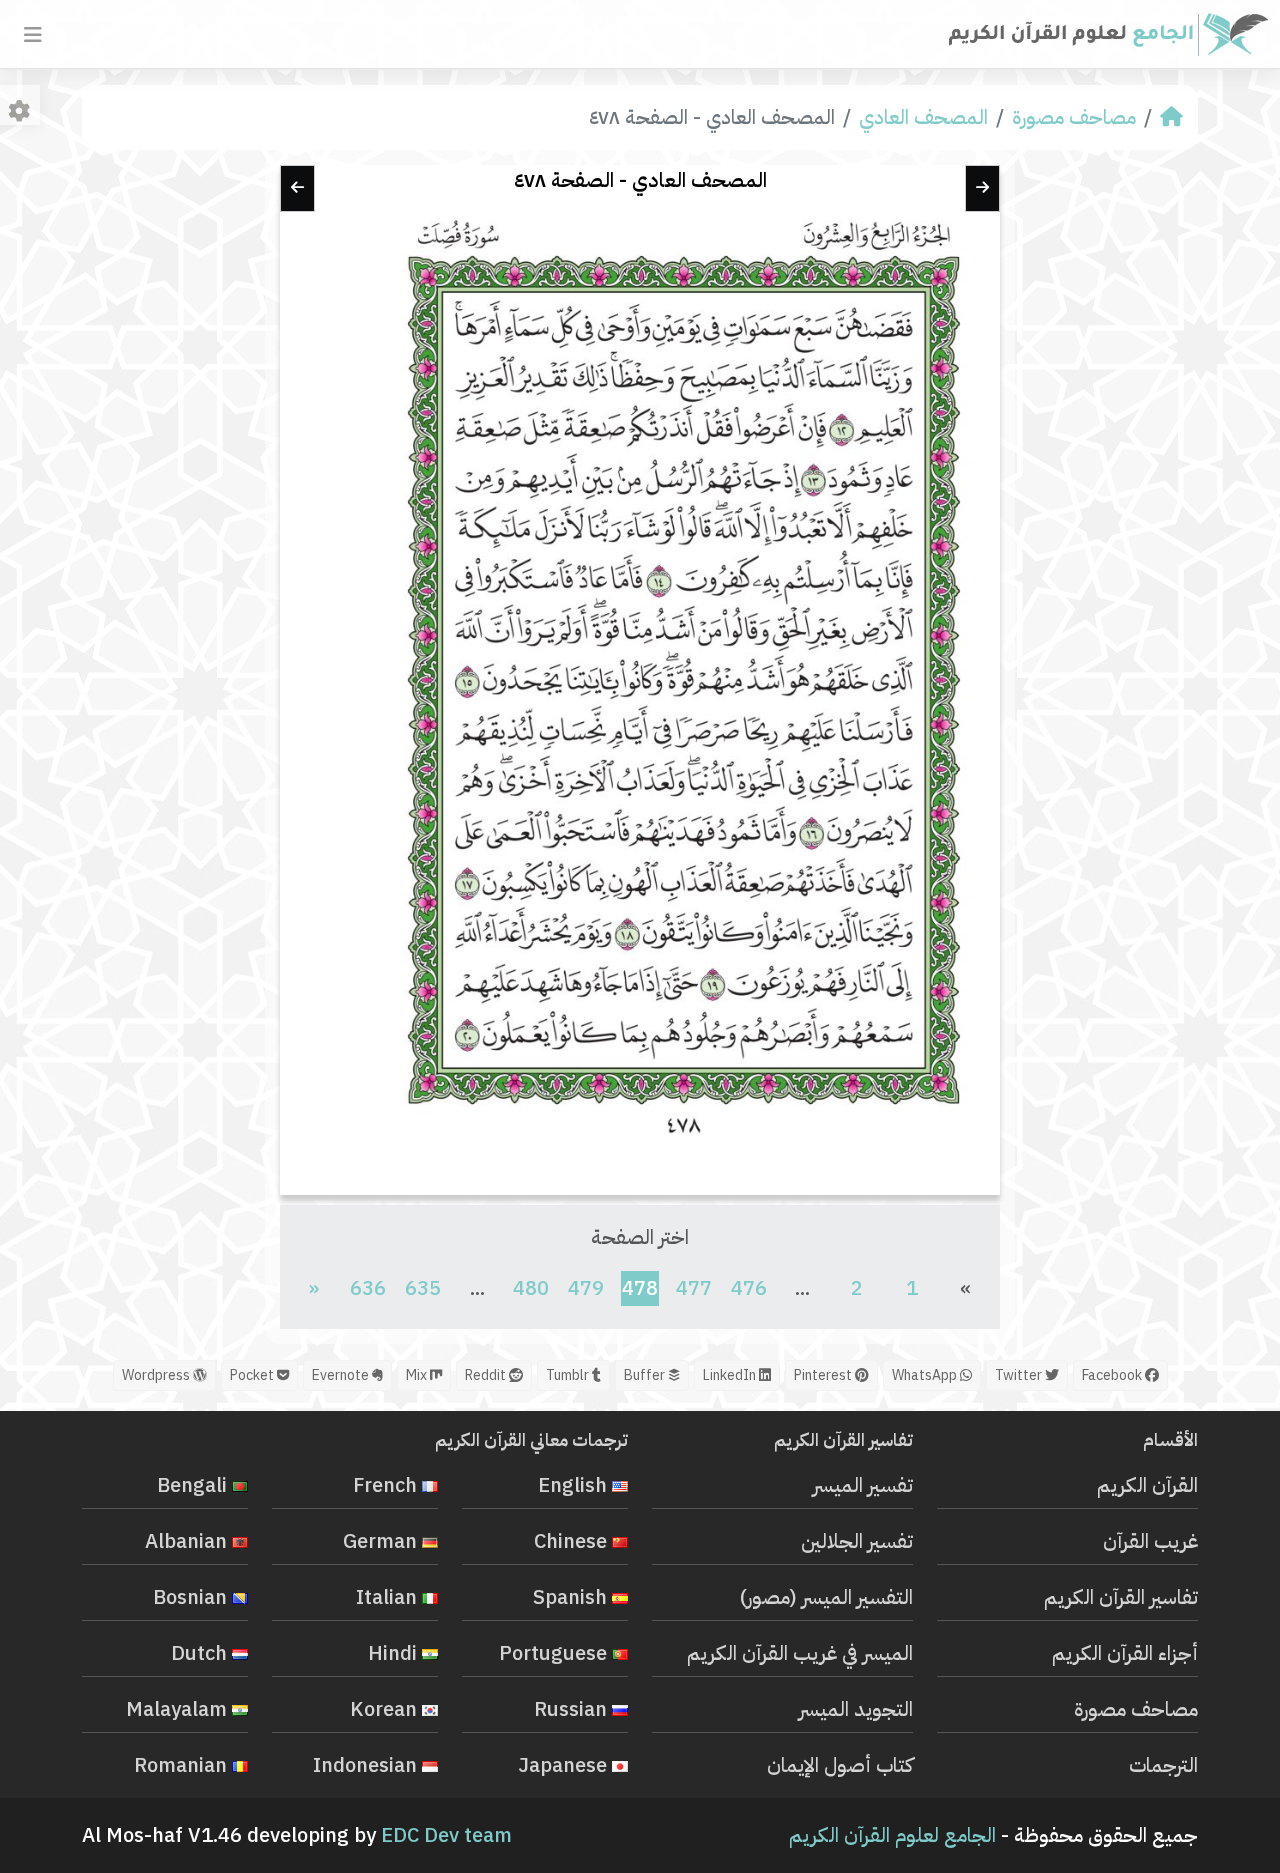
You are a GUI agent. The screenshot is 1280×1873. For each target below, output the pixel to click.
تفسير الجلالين (857, 1541)
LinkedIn (731, 1375)
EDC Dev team (446, 1835)
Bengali (194, 1485)
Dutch (201, 1653)
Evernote (342, 1375)
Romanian (183, 1765)
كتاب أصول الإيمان (840, 1765)
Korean (386, 1709)
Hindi (395, 1653)
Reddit (487, 1375)
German (382, 1541)
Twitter (1020, 1375)
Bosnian (192, 1597)
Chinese (573, 1541)
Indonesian (367, 1765)
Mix (418, 1375)
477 (694, 1288)
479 (586, 1288)
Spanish (572, 1597)
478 (639, 1287)
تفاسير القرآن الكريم (1121, 1597)
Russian (573, 1709)
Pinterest (824, 1375)
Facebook (1113, 1375)
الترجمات (1163, 1765)
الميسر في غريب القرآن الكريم (800, 1653)
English (575, 1485)
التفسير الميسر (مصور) (826, 1597)
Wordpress (157, 1375)
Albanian (188, 1541)
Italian (389, 1597)
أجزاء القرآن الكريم (1125, 1653)
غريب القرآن (1150, 1541)
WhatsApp (926, 1375)
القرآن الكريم (1147, 1485)
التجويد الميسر (856, 1709)
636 (368, 1288)
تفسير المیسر (863, 1485)
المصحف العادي (923, 117)
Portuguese (555, 1653)
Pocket (253, 1375)
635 (423, 1288)
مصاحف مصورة (1074, 117)
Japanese (565, 1765)
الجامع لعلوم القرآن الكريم (892, 1835)
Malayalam (179, 1709)
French (387, 1485)
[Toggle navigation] (33, 35)
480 (531, 1288)
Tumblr (569, 1375)
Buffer (646, 1375)
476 (749, 1288)
